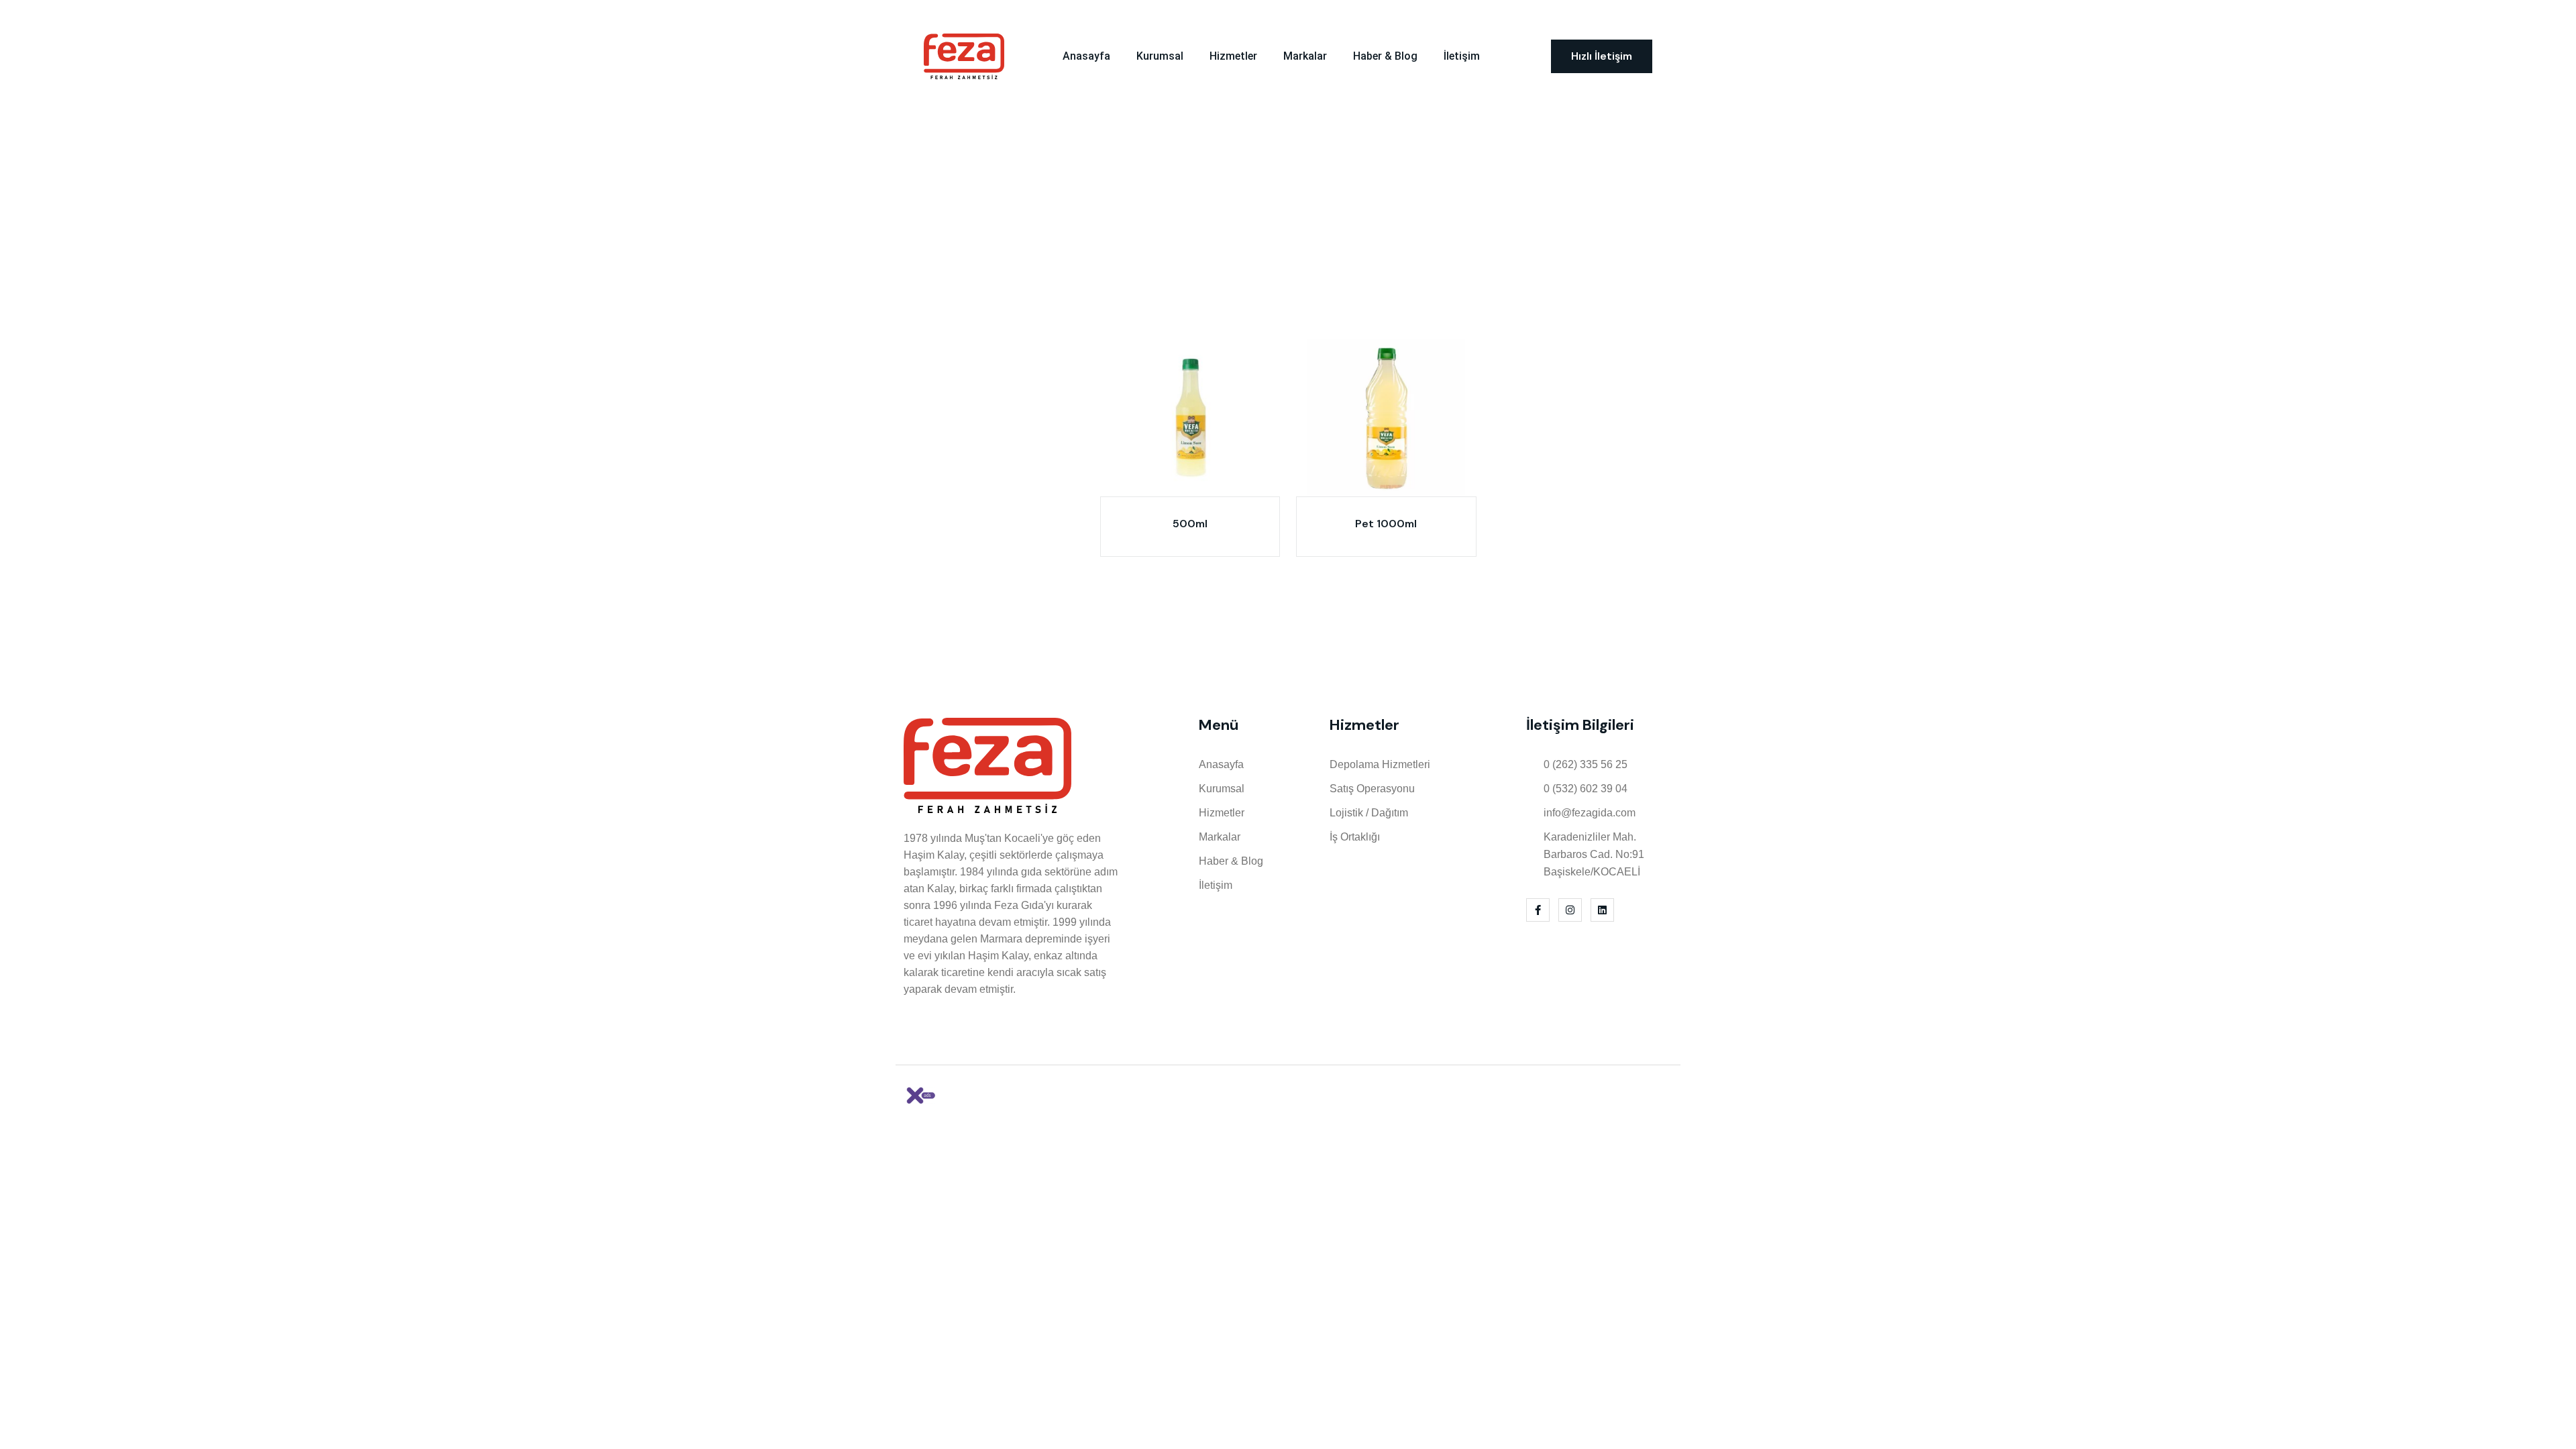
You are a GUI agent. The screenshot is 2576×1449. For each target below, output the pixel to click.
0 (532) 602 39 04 (1586, 789)
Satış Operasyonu (1372, 789)
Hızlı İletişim (1602, 56)
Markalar (1305, 56)
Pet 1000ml (1386, 524)
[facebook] (1629, 13)
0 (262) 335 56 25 (1072, 14)
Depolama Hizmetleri (1380, 764)
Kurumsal (1160, 56)
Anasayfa (1086, 56)
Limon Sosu (1320, 170)
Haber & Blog (1385, 56)
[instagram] (1648, 13)
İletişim (1462, 56)
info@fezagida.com (1590, 813)
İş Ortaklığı (1355, 837)
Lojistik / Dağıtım (1369, 813)
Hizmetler (1233, 56)
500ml (1190, 524)
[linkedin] (1668, 13)
